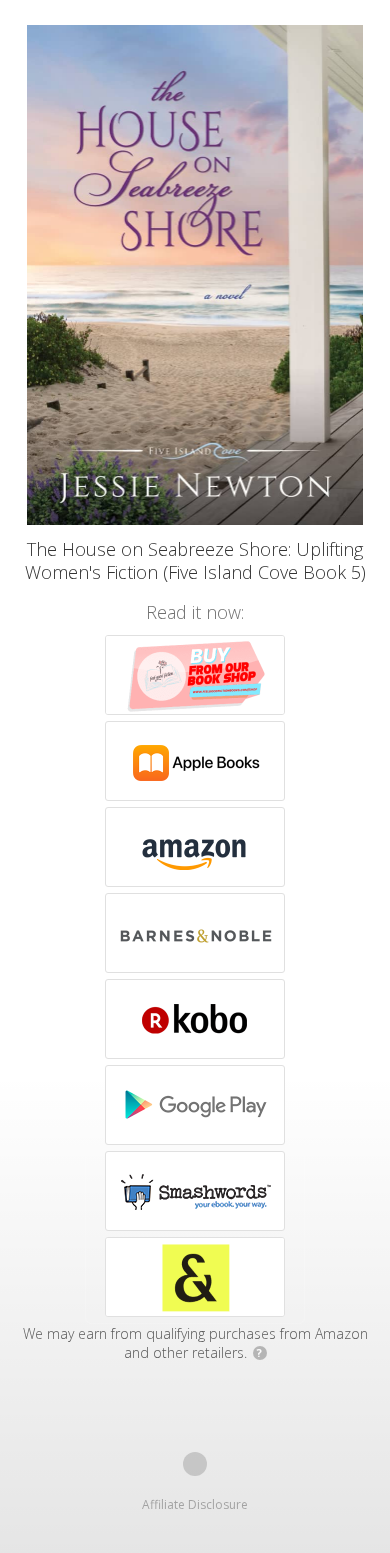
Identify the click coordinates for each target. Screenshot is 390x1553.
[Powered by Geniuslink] (195, 1464)
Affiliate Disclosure (195, 1504)
